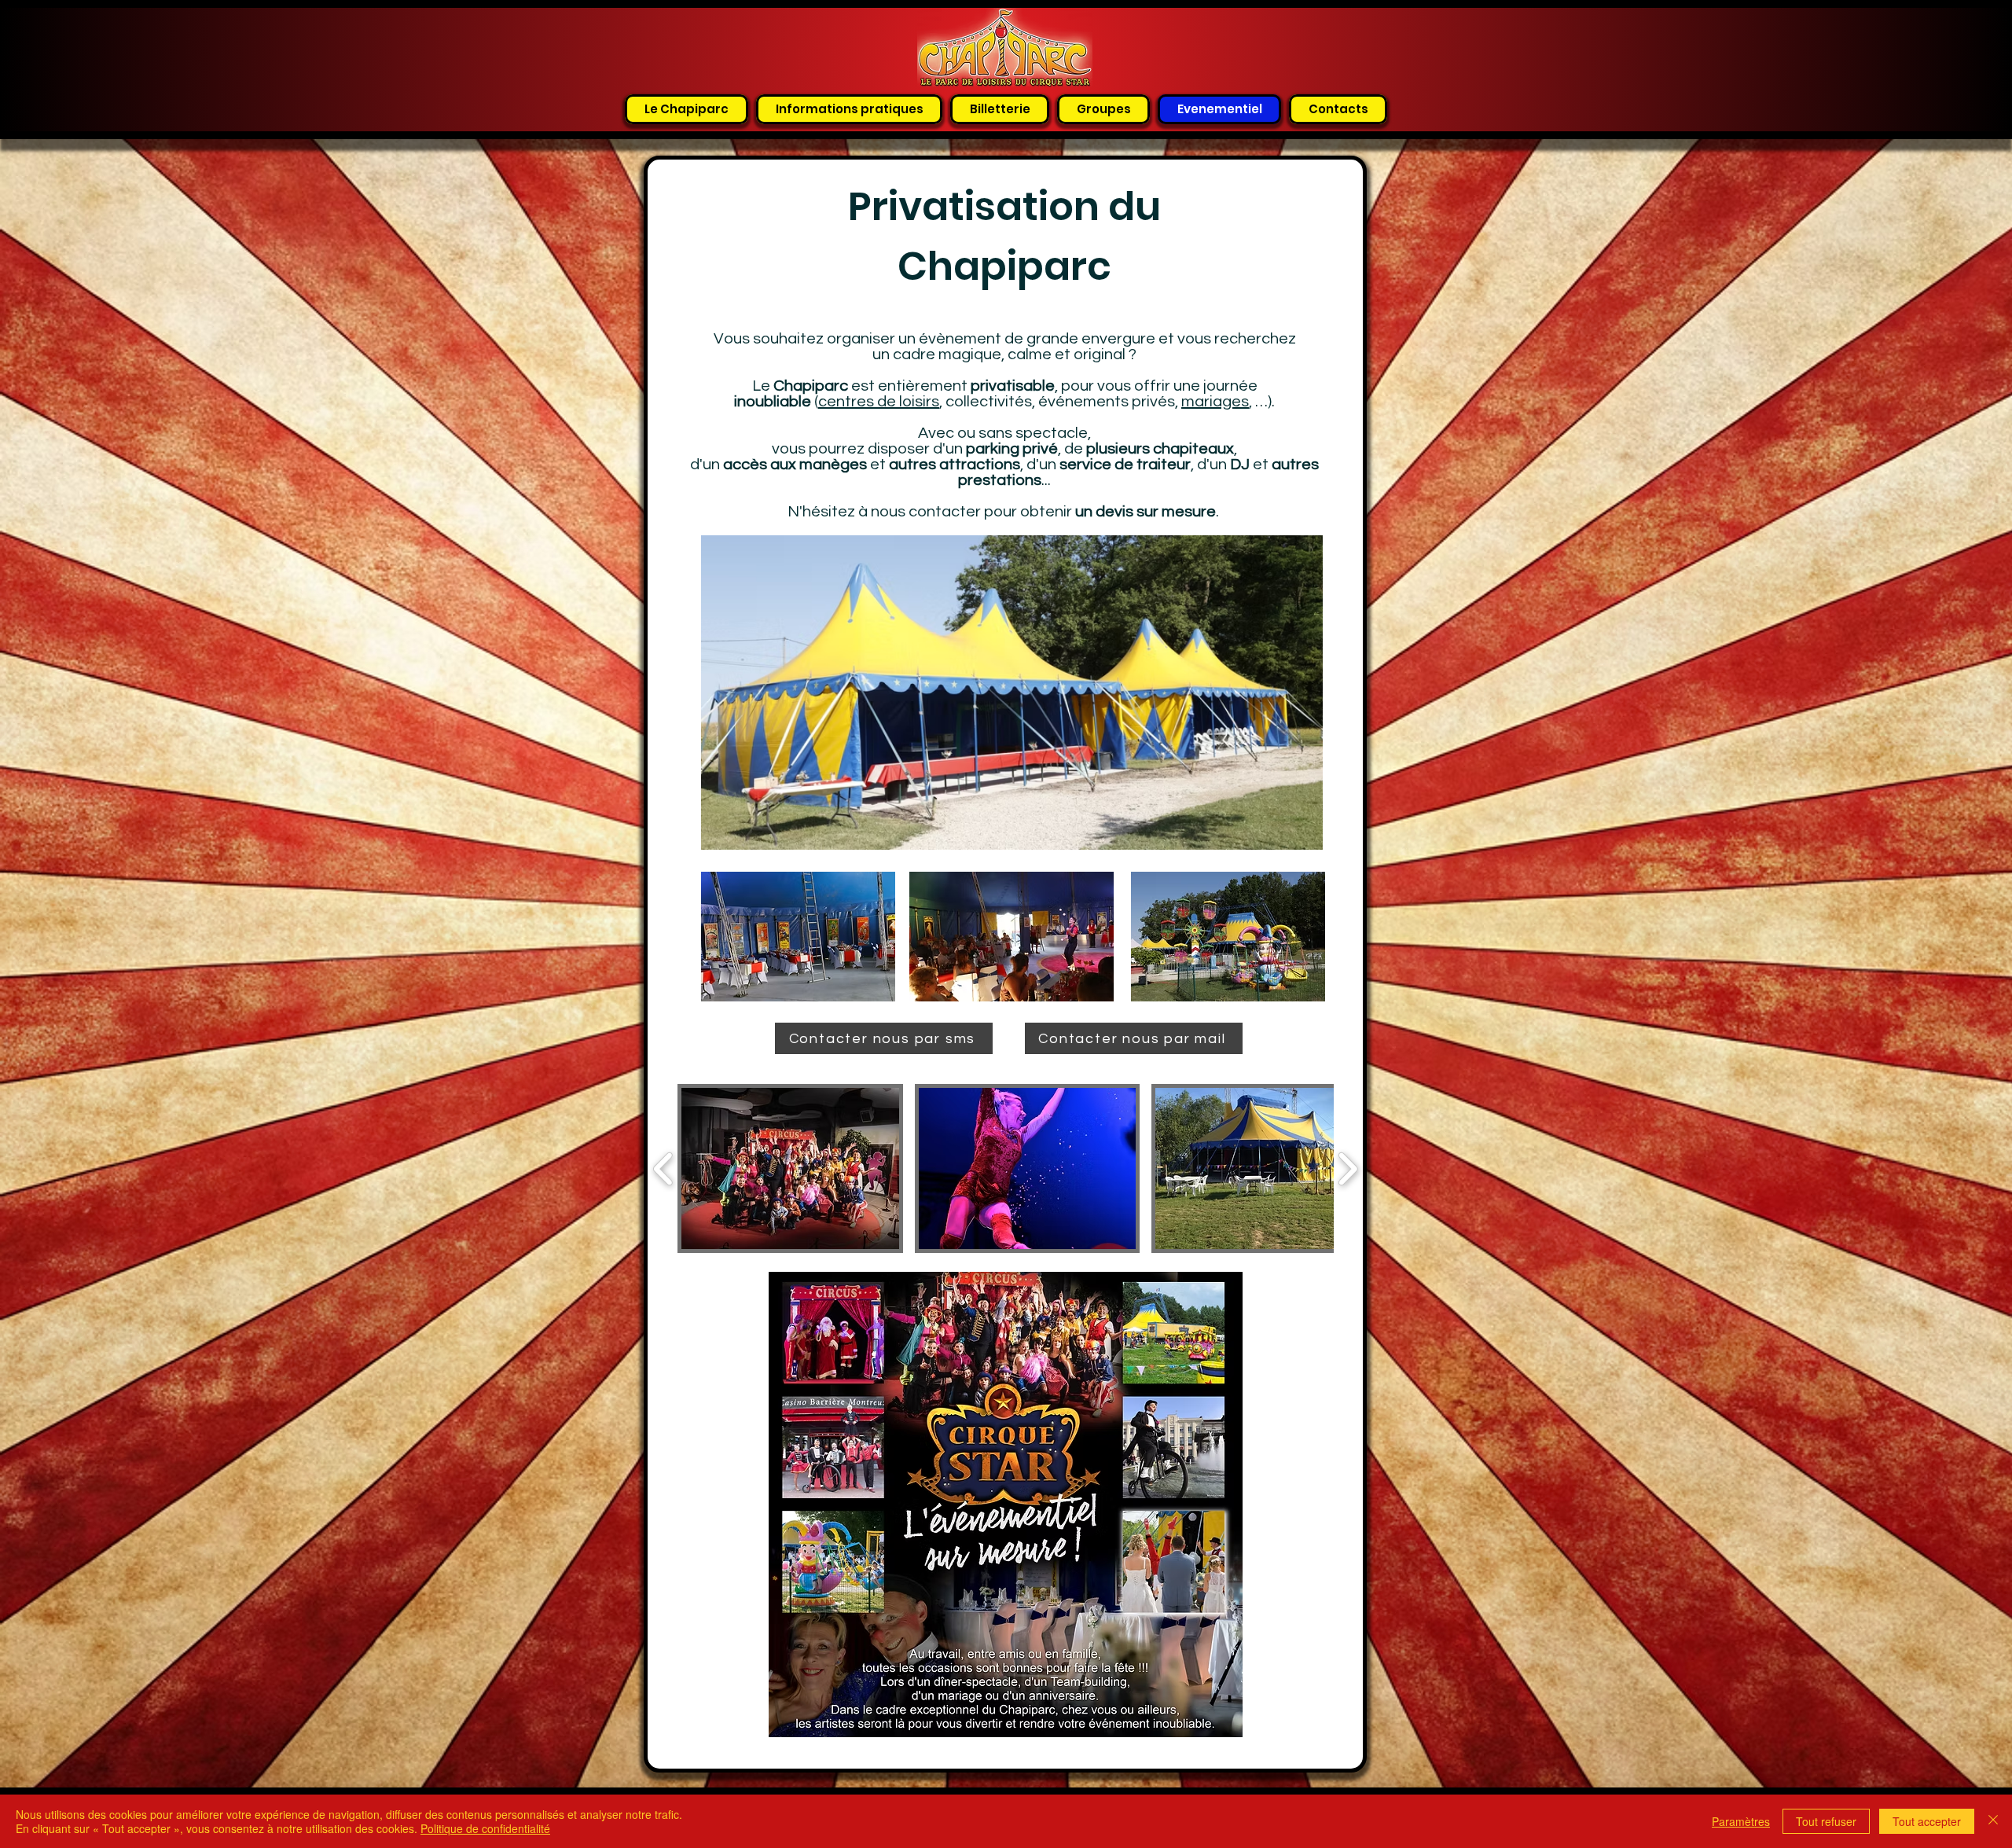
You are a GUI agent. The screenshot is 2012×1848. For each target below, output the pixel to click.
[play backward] (664, 1168)
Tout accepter (1927, 1821)
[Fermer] (1993, 1821)
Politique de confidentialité (485, 1828)
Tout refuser (1826, 1821)
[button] (790, 1168)
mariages (1215, 402)
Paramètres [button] (1741, 1821)
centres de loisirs (879, 402)
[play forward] (1347, 1168)
